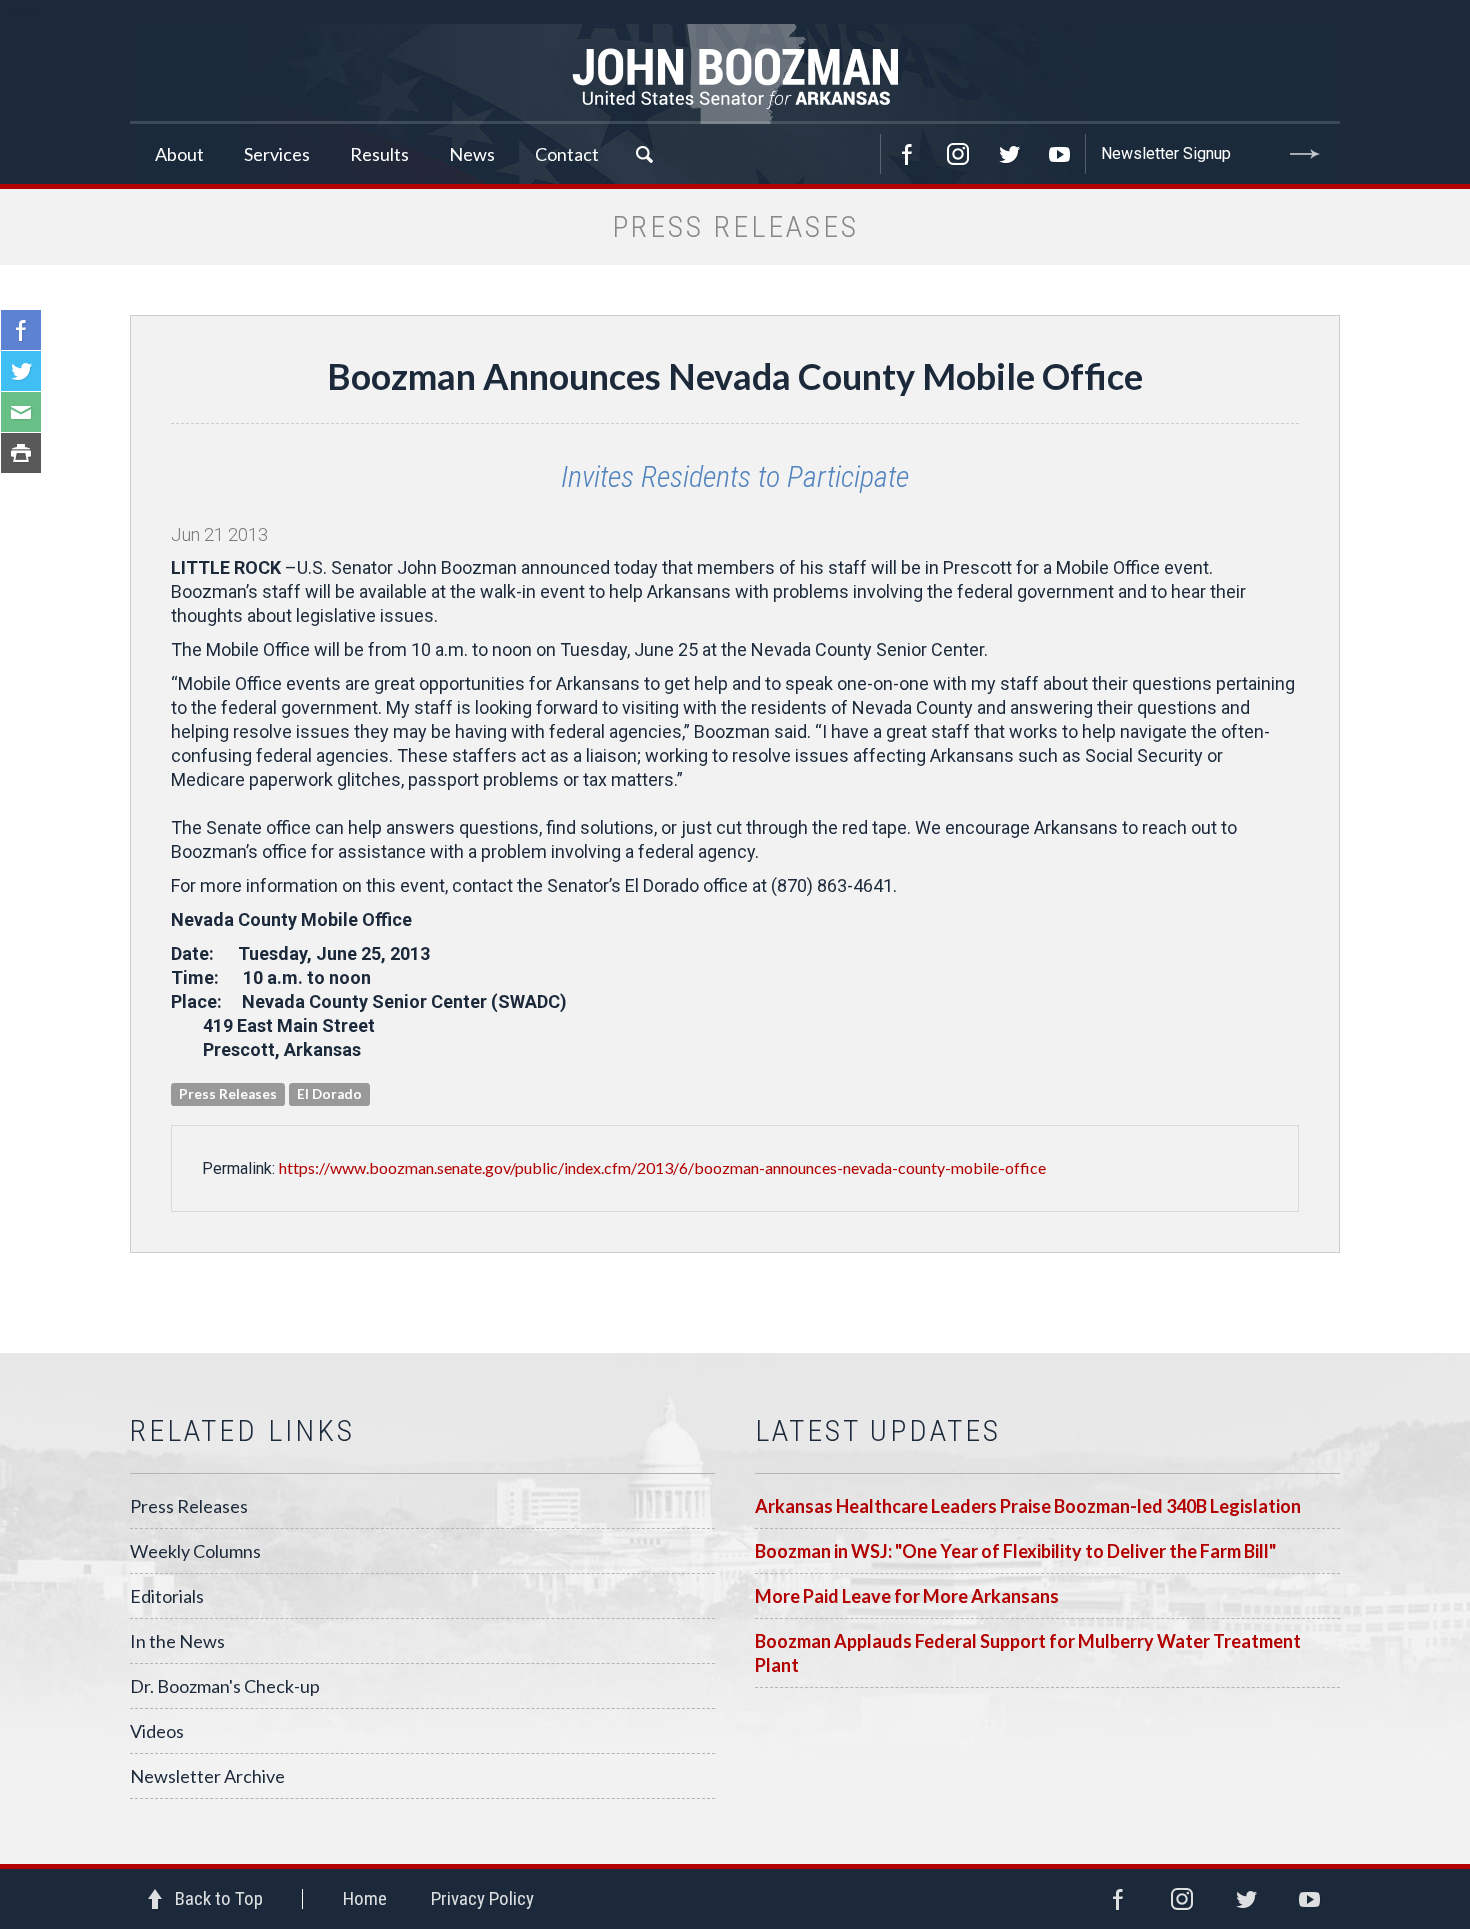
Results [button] (379, 154)
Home (365, 1898)
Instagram (958, 154)
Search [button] (644, 154)
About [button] (179, 154)
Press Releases (189, 1506)
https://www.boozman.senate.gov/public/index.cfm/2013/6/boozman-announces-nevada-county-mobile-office (662, 1167)
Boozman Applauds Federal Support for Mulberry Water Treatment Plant (1028, 1653)
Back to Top (219, 1898)
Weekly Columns (195, 1551)
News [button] (472, 154)
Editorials (167, 1596)
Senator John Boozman (735, 74)
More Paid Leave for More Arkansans (907, 1596)
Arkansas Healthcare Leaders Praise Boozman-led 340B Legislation (1028, 1506)
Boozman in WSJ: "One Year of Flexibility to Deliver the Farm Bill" (1015, 1551)
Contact (567, 154)
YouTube (1060, 154)
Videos (157, 1731)
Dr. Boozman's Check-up (225, 1686)
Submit (1305, 154)
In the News (177, 1641)
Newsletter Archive (207, 1776)
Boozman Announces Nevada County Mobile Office (735, 376)
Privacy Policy (482, 1898)
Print (21, 453)
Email (21, 412)
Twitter (1009, 154)
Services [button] (277, 154)
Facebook (907, 154)
